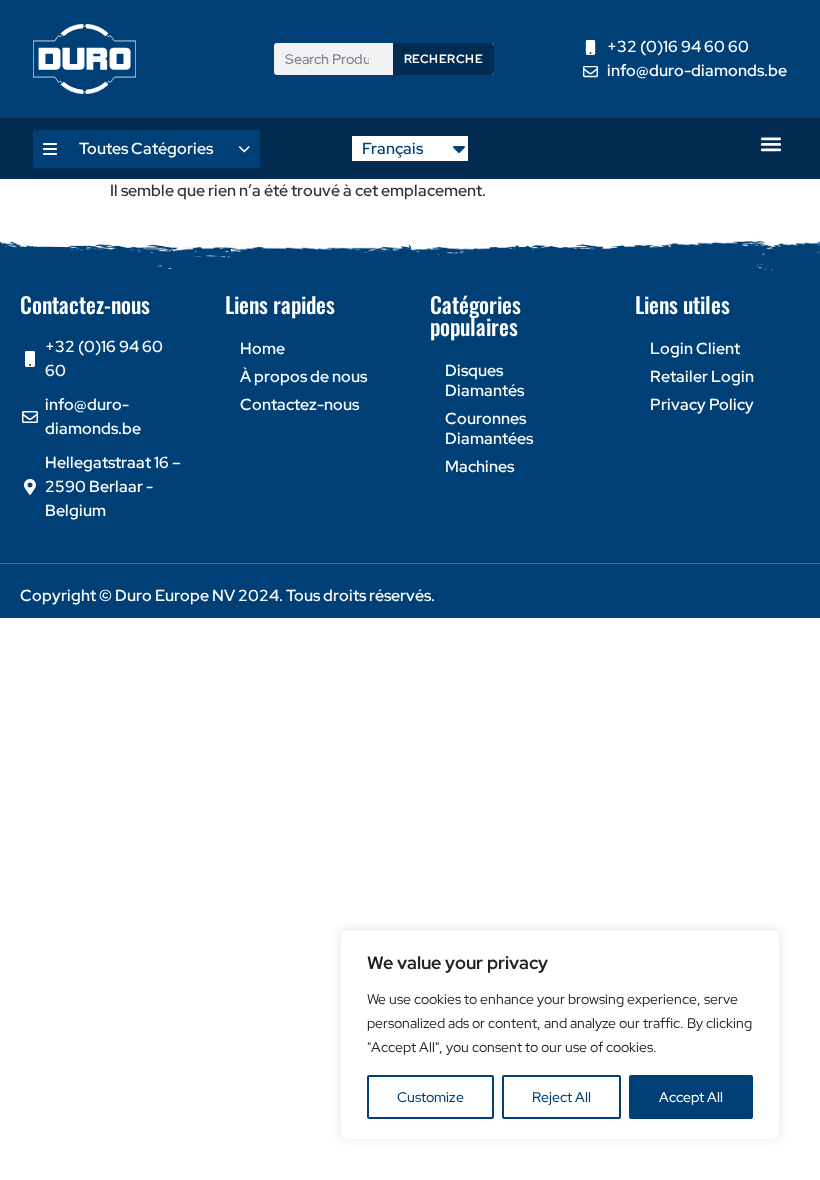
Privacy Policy (702, 404)
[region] (560, 1035)
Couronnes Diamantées (489, 428)
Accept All (691, 1097)
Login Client (695, 348)
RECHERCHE (444, 59)
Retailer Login (702, 376)
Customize (430, 1097)
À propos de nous (303, 376)
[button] (770, 143)
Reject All (561, 1097)
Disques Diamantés (484, 380)
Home (262, 348)
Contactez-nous (299, 404)
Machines (479, 466)
